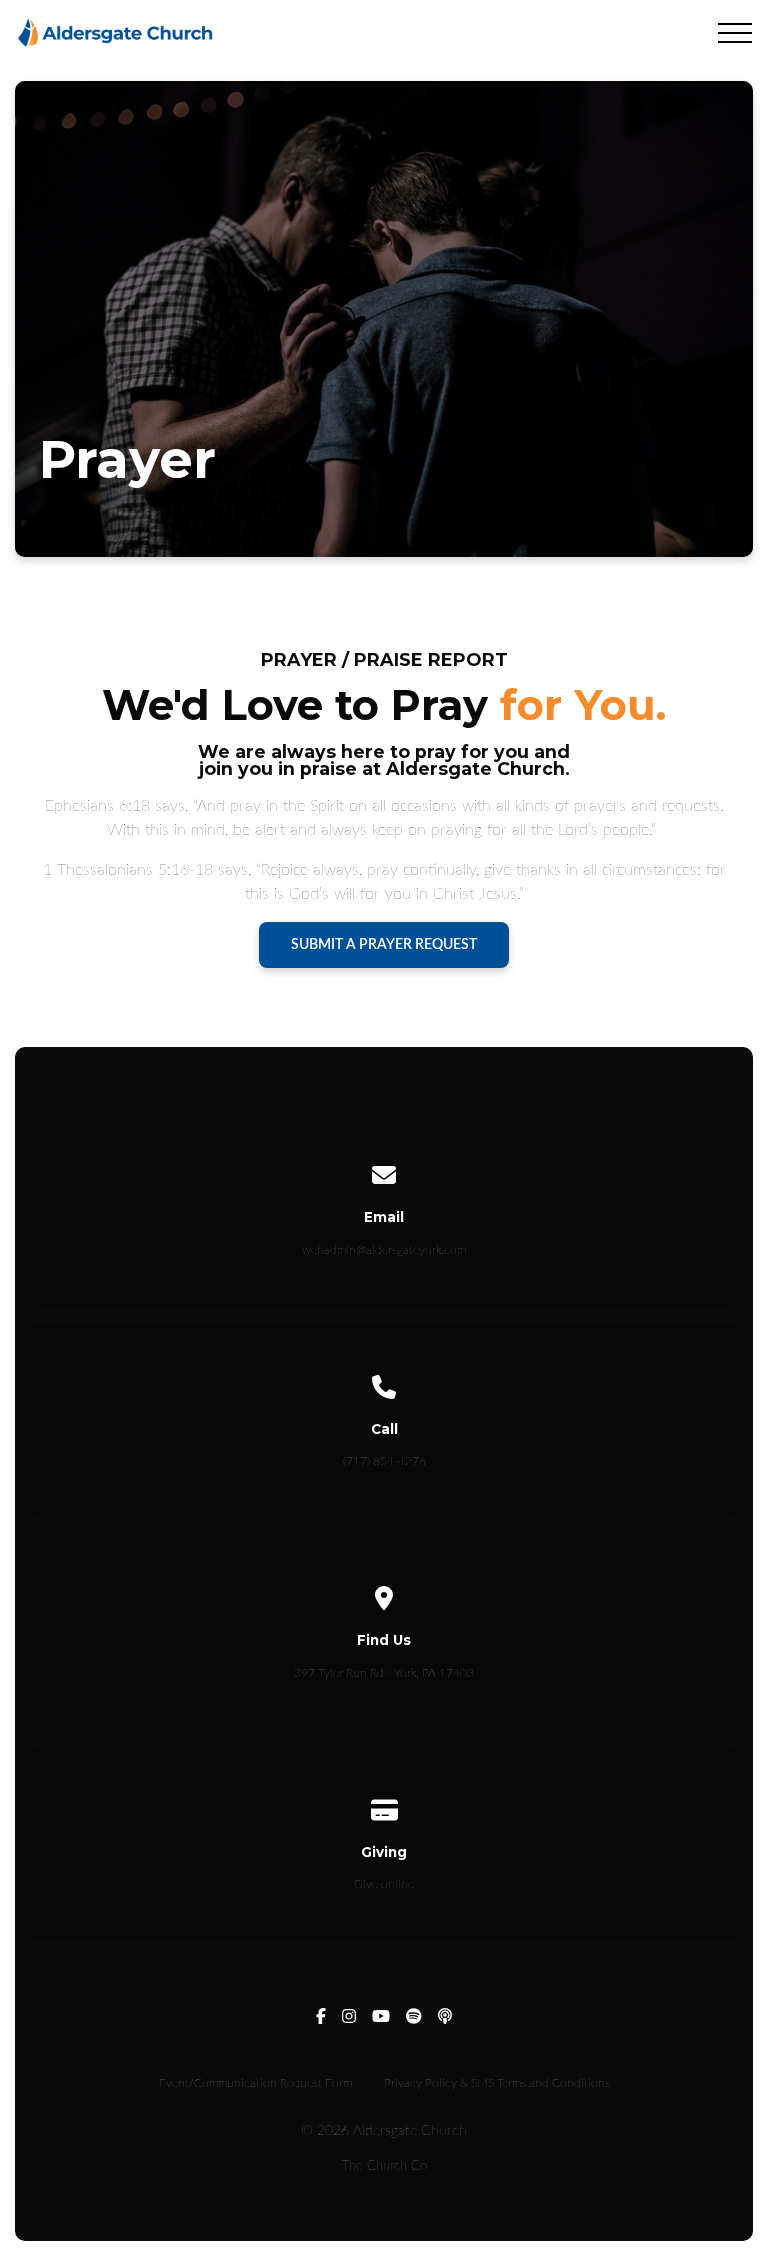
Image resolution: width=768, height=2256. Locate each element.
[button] (735, 33)
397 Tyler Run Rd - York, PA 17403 (384, 1673)
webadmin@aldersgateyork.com (384, 1250)
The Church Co (384, 2166)
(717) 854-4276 (384, 1461)
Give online (384, 1884)
